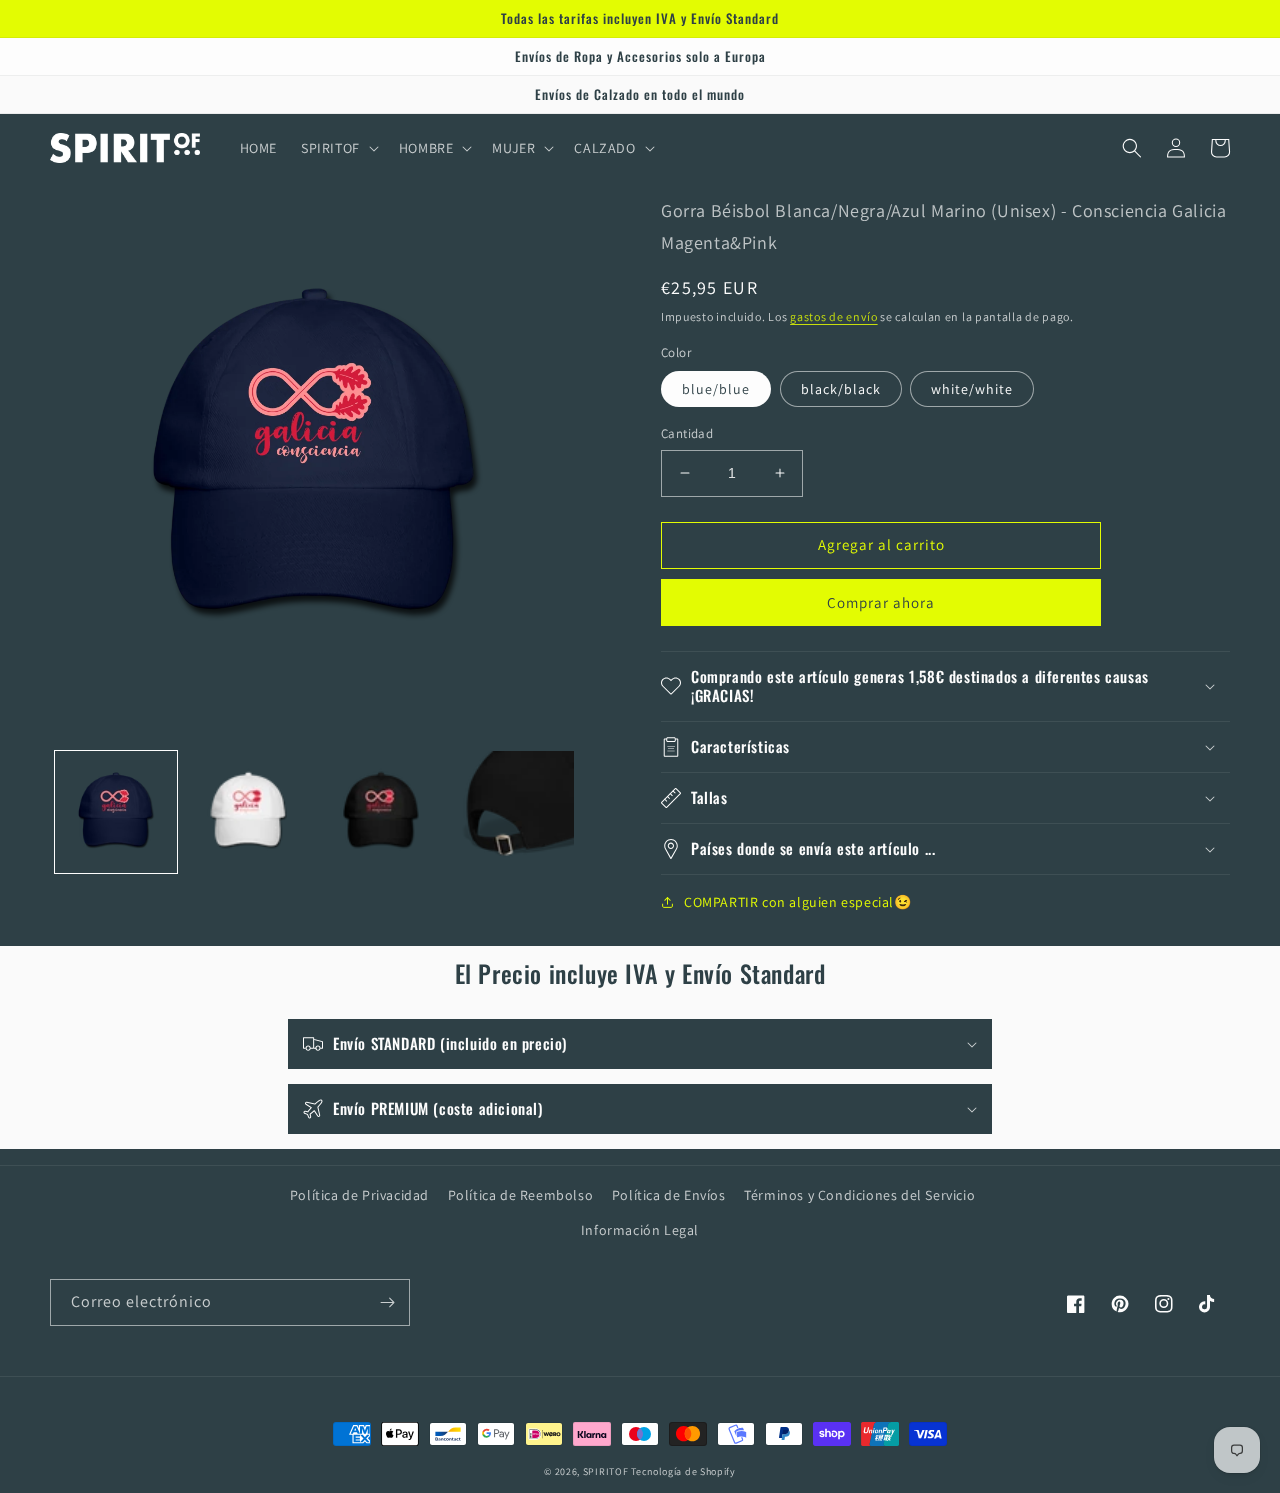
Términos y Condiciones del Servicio (859, 1195)
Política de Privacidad (359, 1195)
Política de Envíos (669, 1195)
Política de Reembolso (521, 1195)
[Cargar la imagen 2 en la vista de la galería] (248, 812)
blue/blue (716, 389)
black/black (841, 389)
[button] (338, 148)
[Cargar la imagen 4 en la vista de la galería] (513, 812)
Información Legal (640, 1230)
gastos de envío (834, 316)
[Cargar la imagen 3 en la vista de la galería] (381, 812)
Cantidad (687, 433)
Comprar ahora (881, 602)
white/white (972, 389)
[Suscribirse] (387, 1302)
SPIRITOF (606, 1471)
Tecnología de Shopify (683, 1471)
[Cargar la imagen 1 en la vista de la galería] (116, 812)
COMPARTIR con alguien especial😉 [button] (798, 902)
